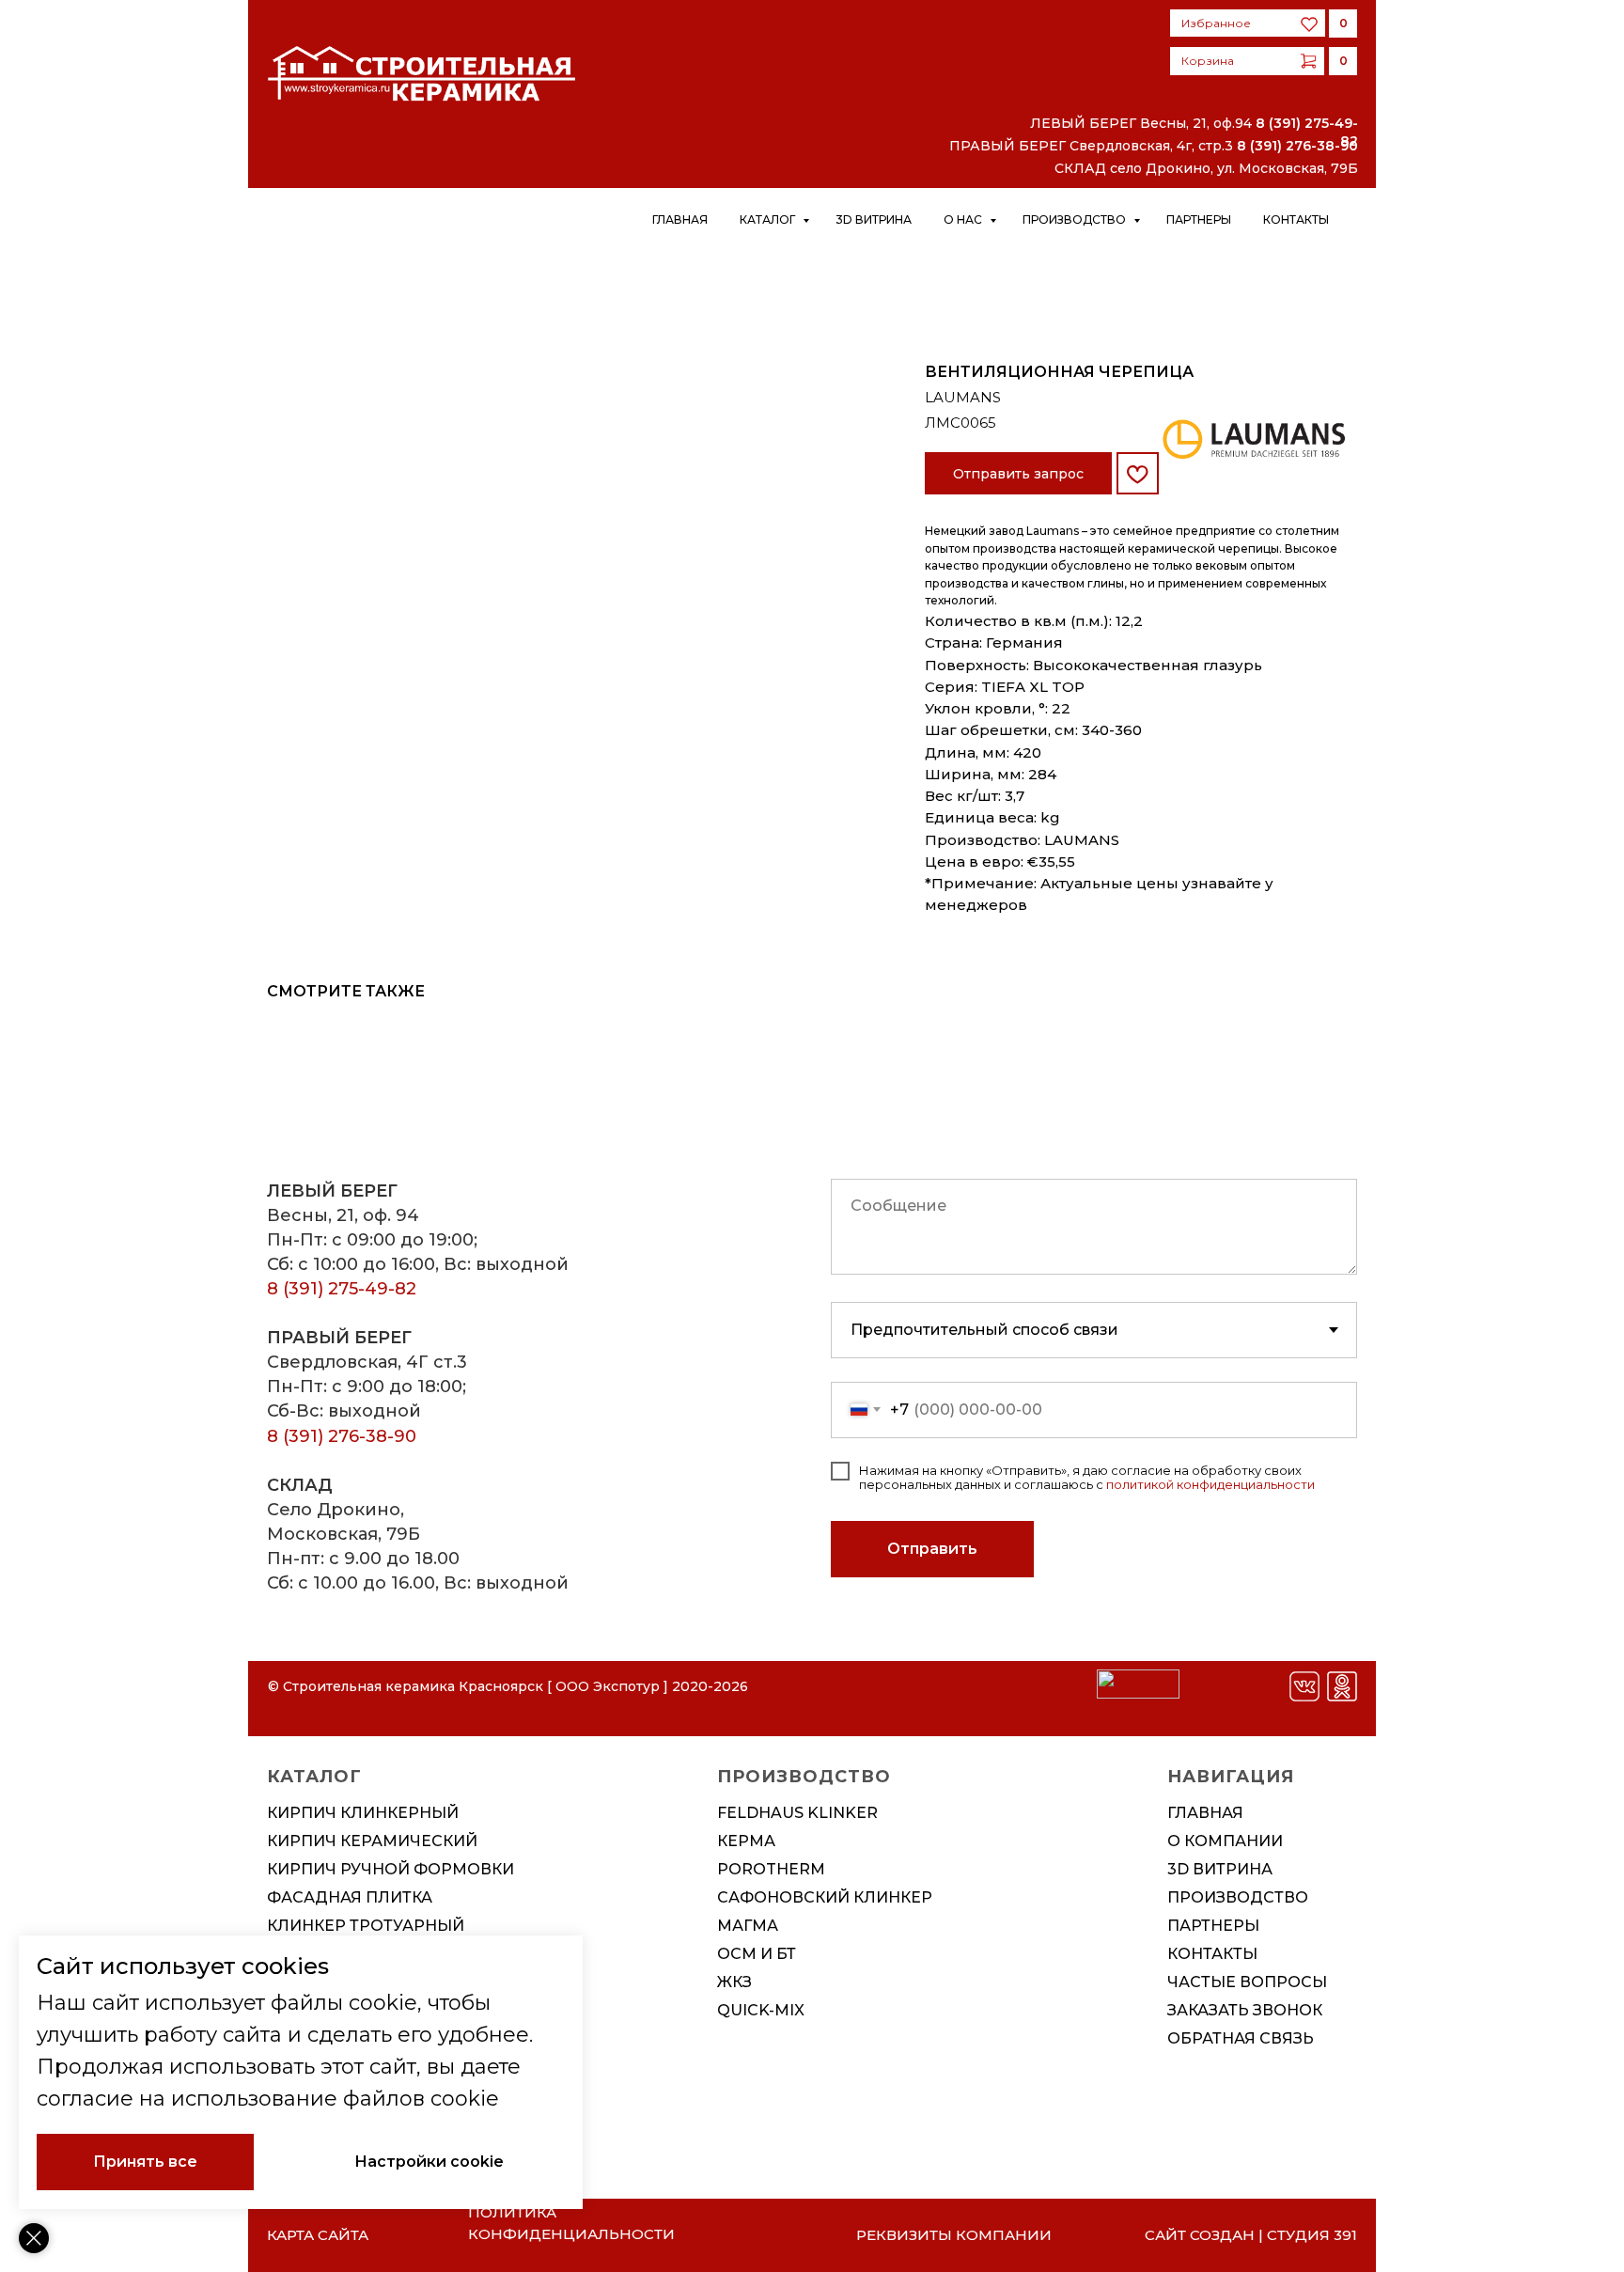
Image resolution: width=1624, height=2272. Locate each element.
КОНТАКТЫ (1212, 1954)
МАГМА (748, 1926)
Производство (1076, 219)
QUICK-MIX (761, 2010)
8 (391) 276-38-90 (1297, 146)
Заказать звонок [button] (1245, 2010)
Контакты (1296, 219)
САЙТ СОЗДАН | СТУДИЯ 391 (1251, 2235)
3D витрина (874, 219)
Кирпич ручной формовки (390, 1869)
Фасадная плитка (350, 1897)
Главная (680, 219)
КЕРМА (746, 1841)
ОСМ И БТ (757, 1954)
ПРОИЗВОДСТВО (1238, 1897)
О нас (964, 219)
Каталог (769, 219)
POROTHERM (771, 1869)
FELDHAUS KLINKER (797, 1813)
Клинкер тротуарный (366, 1926)
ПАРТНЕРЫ (1213, 1926)
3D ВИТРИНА (1220, 1869)
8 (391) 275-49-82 (342, 1289)
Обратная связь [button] (1241, 2038)
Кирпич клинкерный (363, 1813)
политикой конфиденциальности (1210, 1484)
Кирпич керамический (372, 1841)
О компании (1225, 1841)
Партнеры (1199, 219)
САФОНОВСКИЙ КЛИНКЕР (825, 1897)
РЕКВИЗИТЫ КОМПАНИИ (954, 2235)
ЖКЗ (734, 1982)
